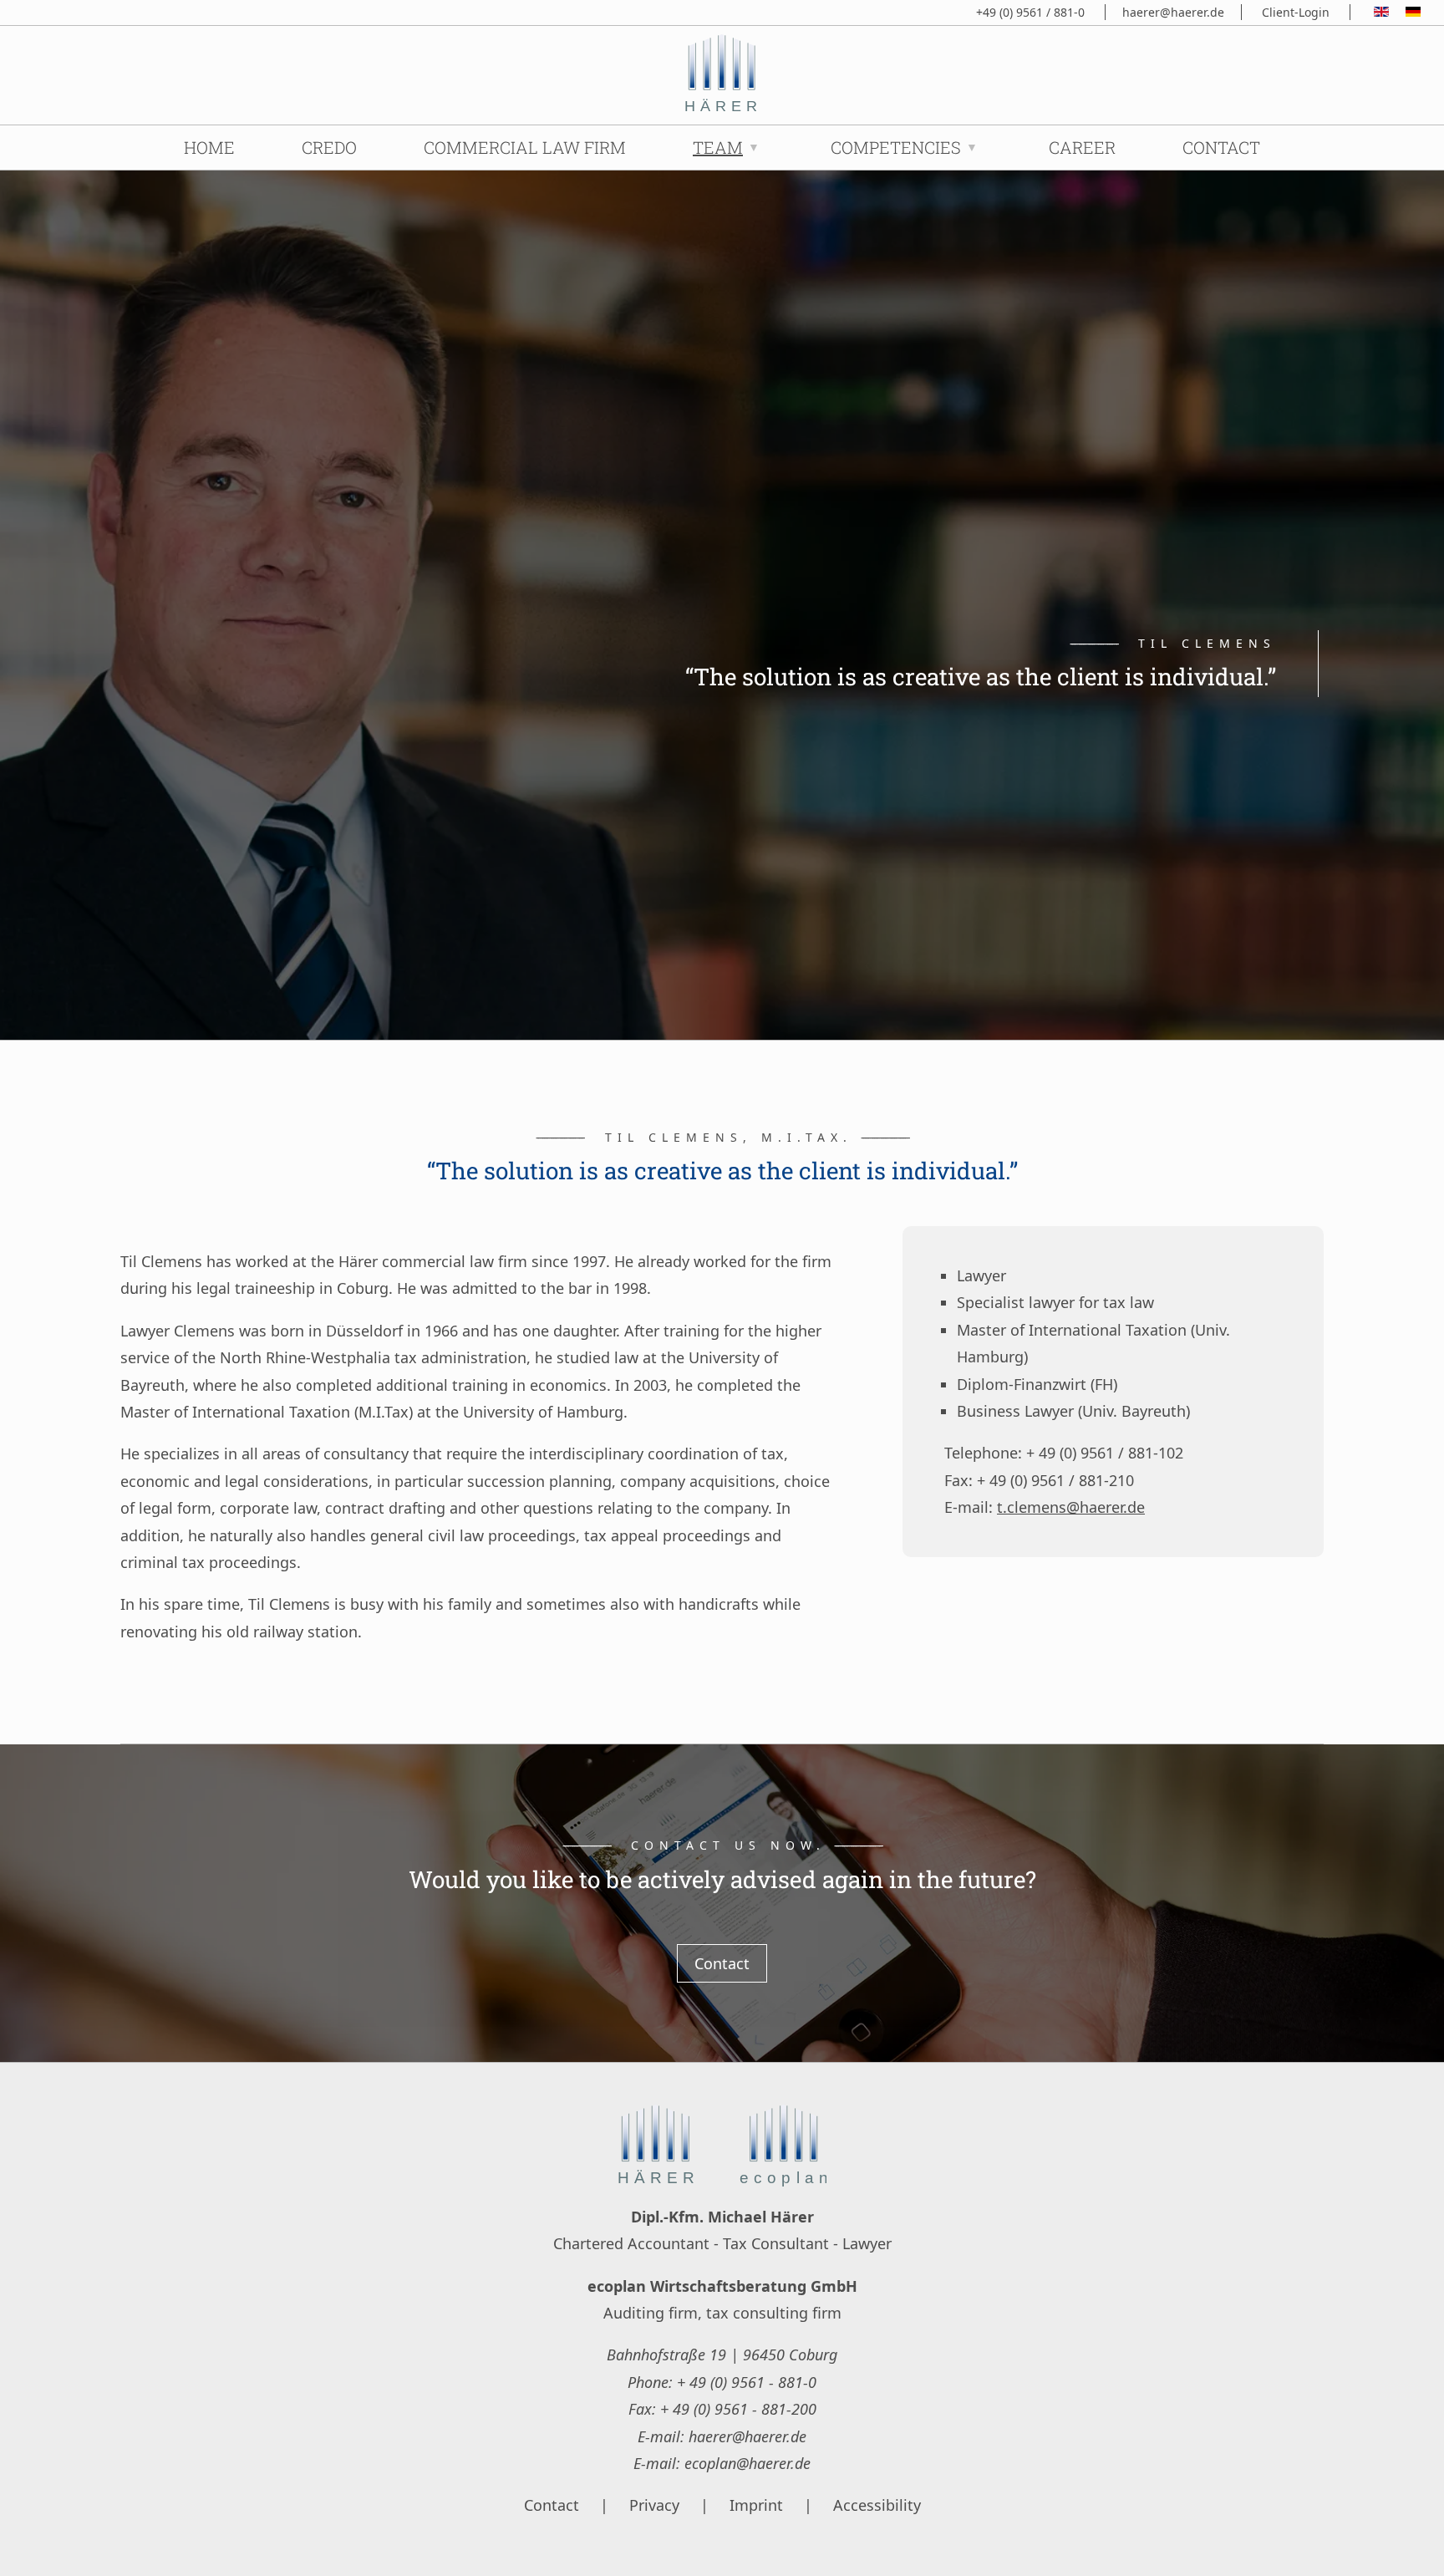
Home (209, 147)
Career (1082, 147)
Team (718, 147)
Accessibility (877, 2505)
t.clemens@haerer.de (1071, 1507)
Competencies (896, 147)
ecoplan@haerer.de (747, 2463)
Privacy (654, 2505)
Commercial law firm (525, 147)
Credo (329, 147)
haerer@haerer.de (1173, 12)
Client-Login (1296, 12)
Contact (1221, 147)
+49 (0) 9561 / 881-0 (1030, 12)
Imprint (756, 2505)
